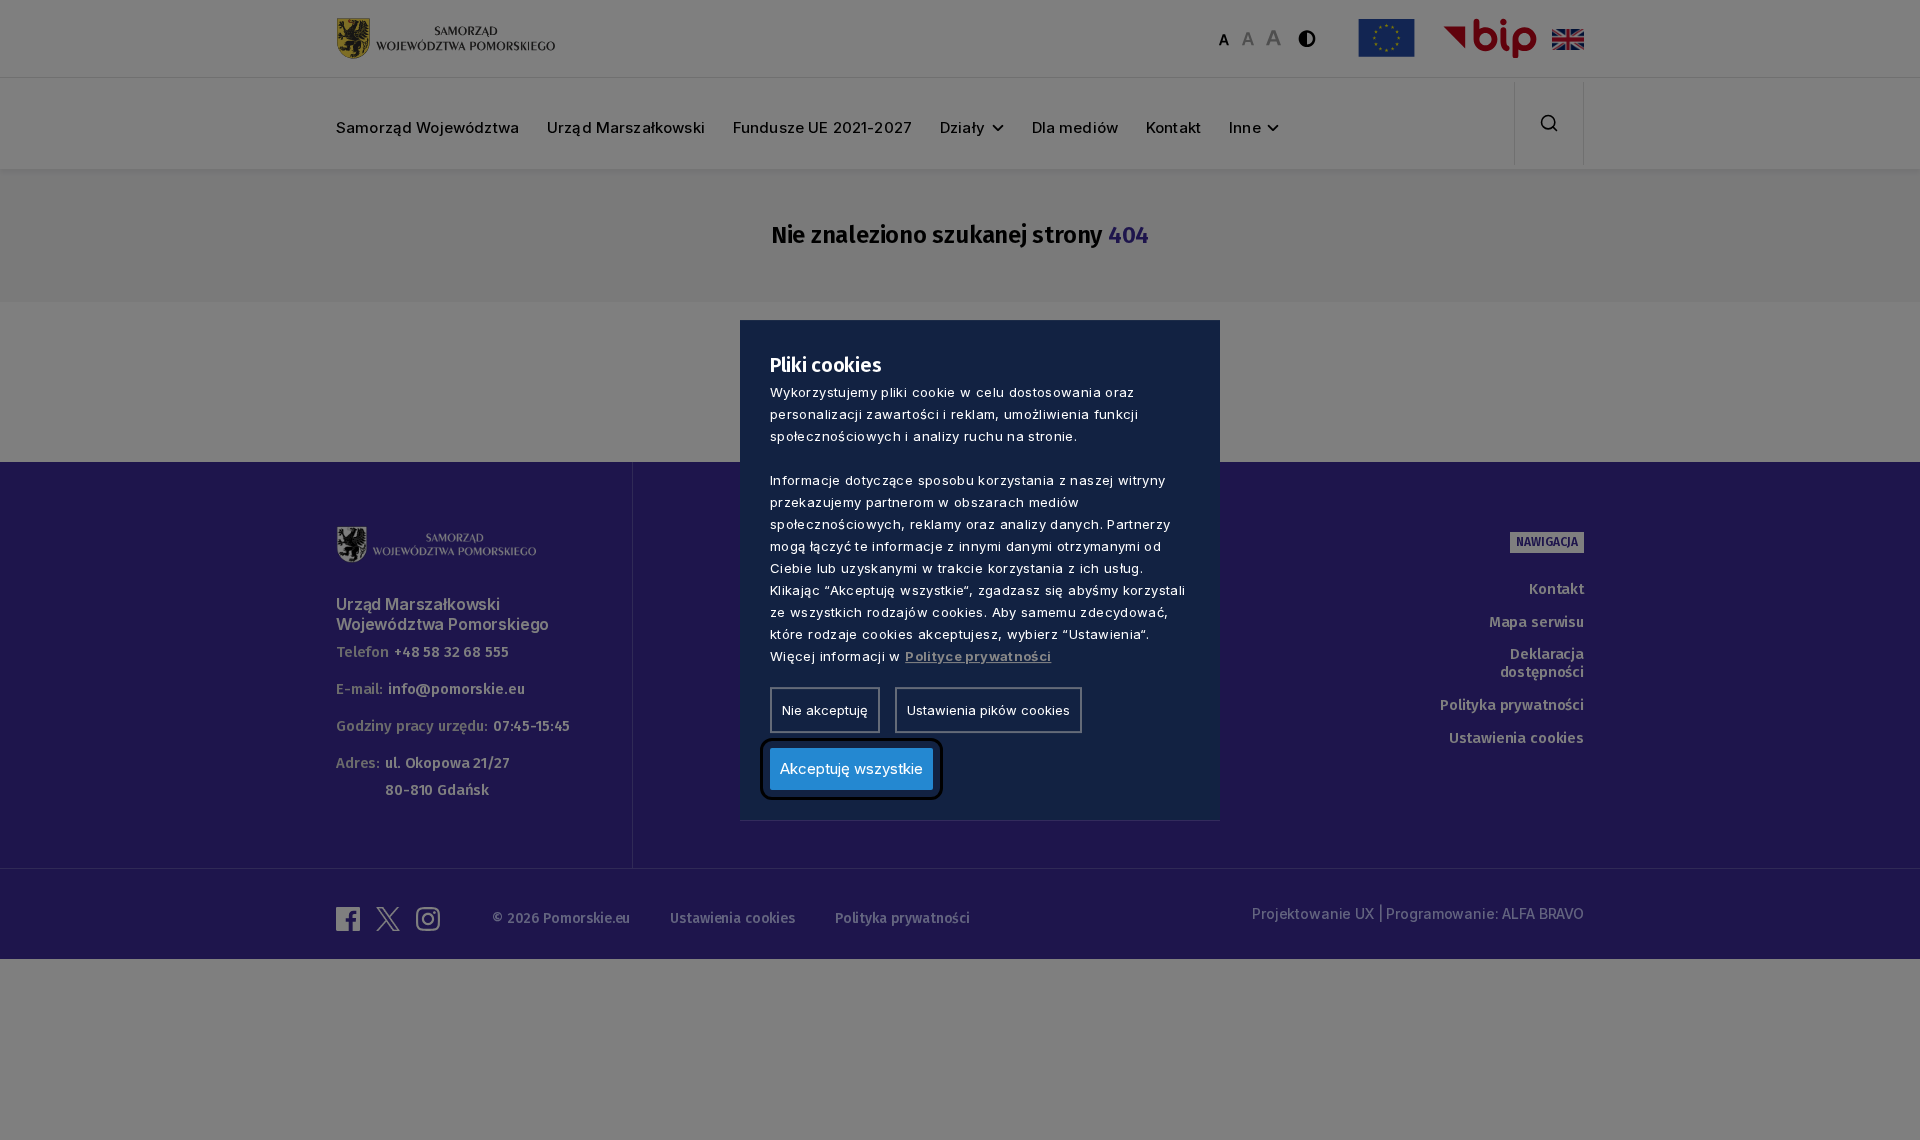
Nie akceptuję (825, 710)
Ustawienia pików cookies (988, 710)
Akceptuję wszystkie (851, 768)
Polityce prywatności (978, 656)
